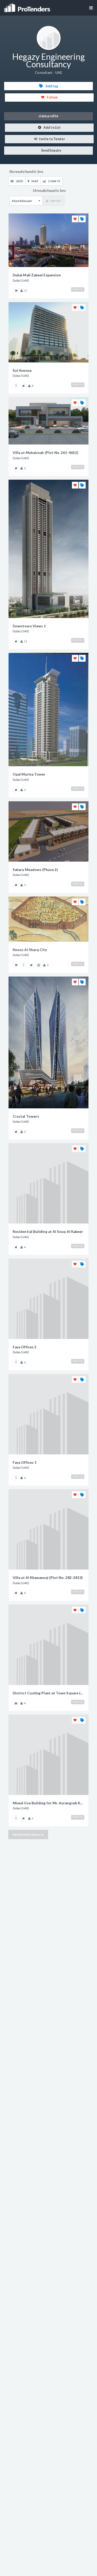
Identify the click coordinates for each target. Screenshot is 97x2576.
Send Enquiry (51, 150)
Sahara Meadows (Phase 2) (35, 870)
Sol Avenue (22, 370)
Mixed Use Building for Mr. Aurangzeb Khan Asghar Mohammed (48, 1803)
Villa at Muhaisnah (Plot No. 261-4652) (45, 453)
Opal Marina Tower (29, 774)
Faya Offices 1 (25, 1462)
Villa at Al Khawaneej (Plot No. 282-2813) (48, 1578)
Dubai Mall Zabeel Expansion (37, 275)
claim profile (48, 116)
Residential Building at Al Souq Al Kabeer (48, 1232)
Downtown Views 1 (29, 626)
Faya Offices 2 (25, 1347)
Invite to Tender (52, 139)
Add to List (52, 128)
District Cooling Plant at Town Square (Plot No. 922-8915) (48, 1693)
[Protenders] (28, 6)
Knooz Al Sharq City (30, 950)
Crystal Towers (26, 1116)
